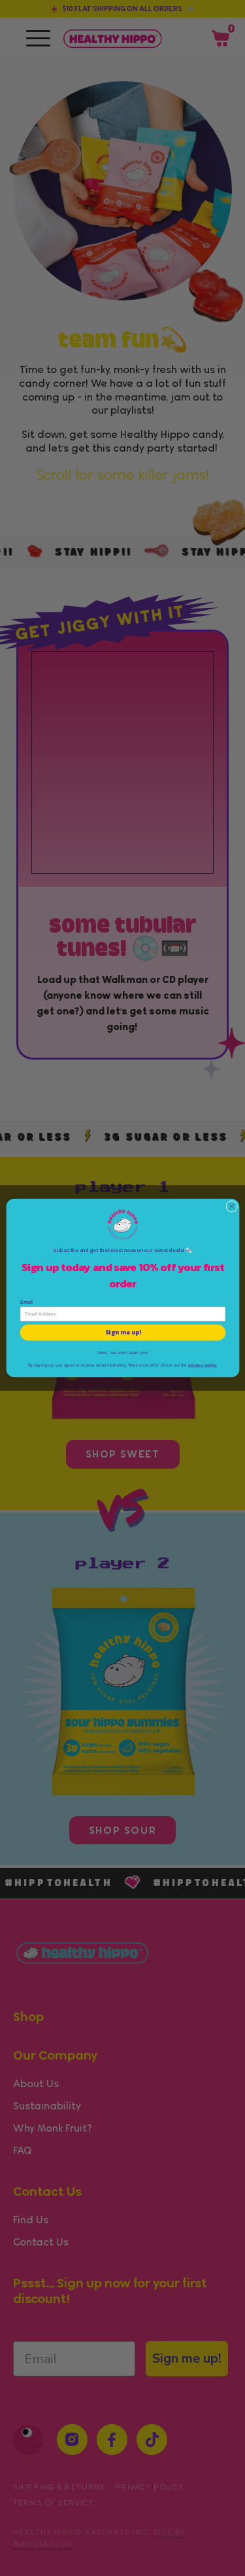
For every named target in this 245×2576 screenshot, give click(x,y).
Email (26, 1302)
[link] (123, 1225)
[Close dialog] (231, 1206)
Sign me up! (122, 1333)
